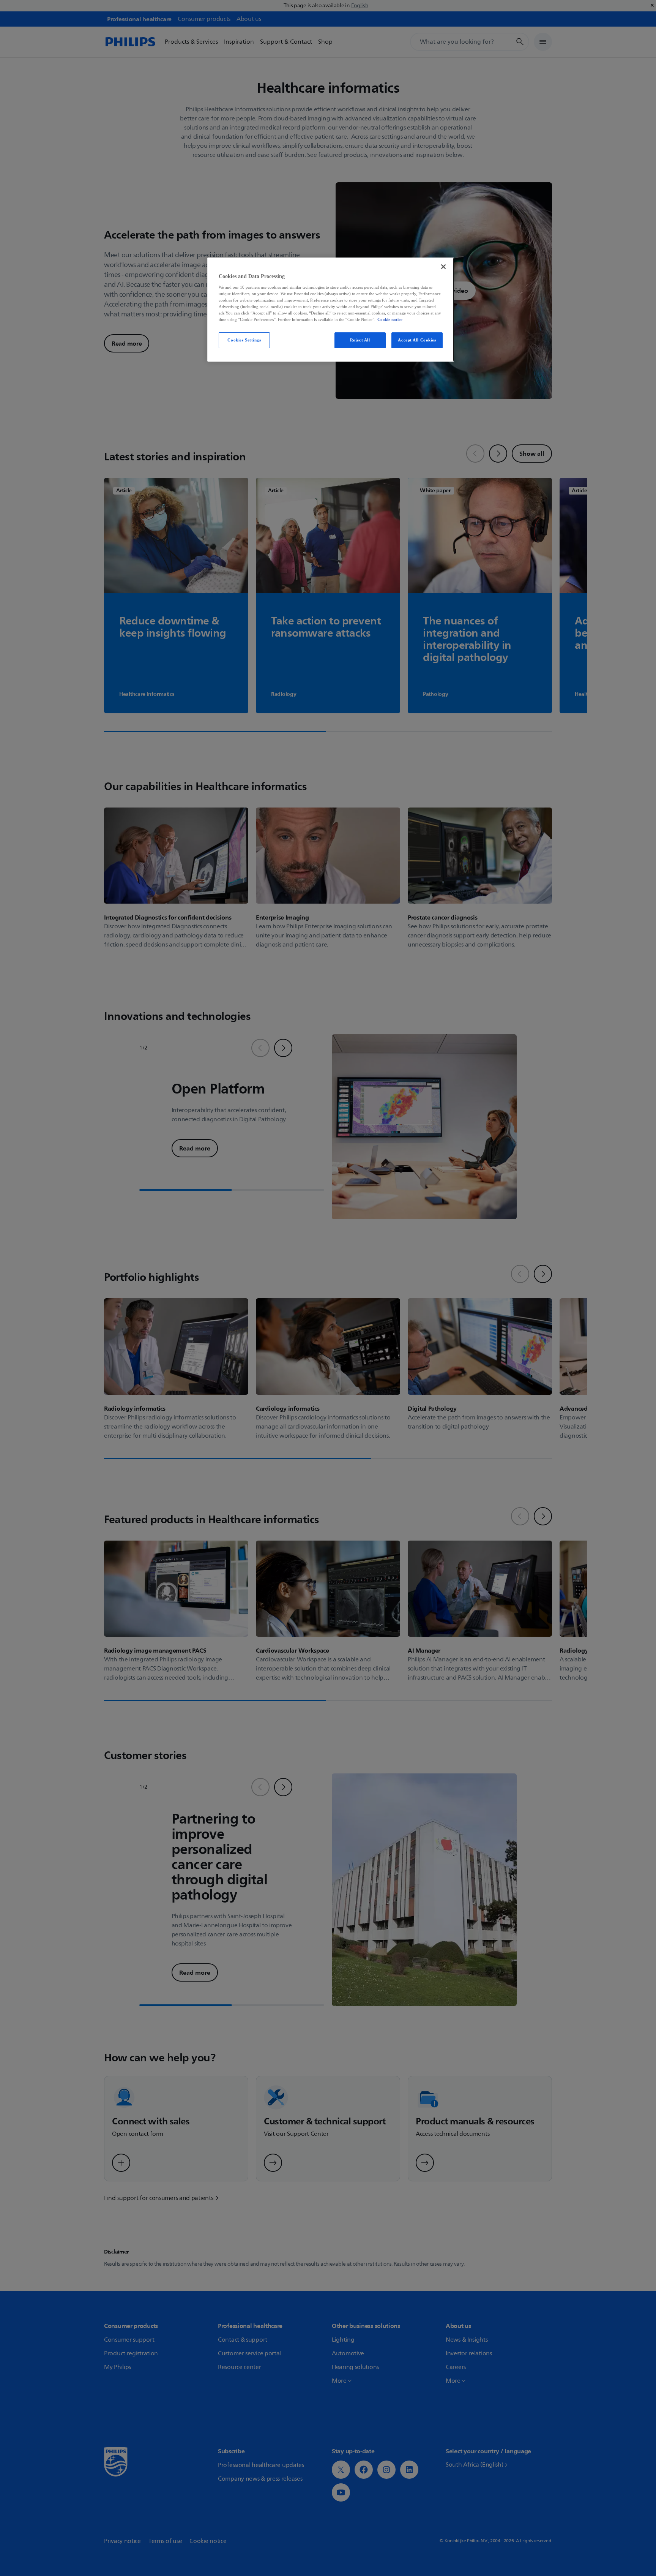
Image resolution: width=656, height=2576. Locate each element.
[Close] (443, 267)
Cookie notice (390, 319)
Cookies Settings (244, 340)
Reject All (360, 340)
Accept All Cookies (417, 340)
